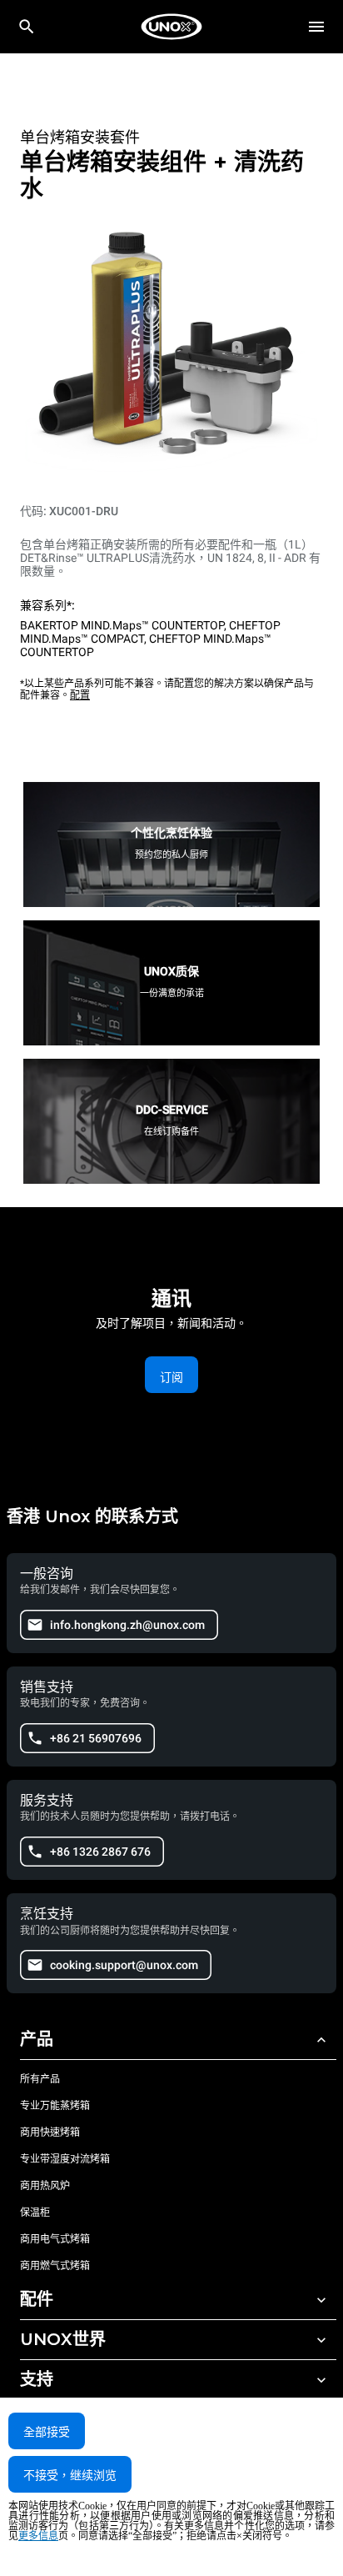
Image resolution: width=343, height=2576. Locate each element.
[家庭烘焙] (171, 27)
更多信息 (38, 2536)
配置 (80, 695)
